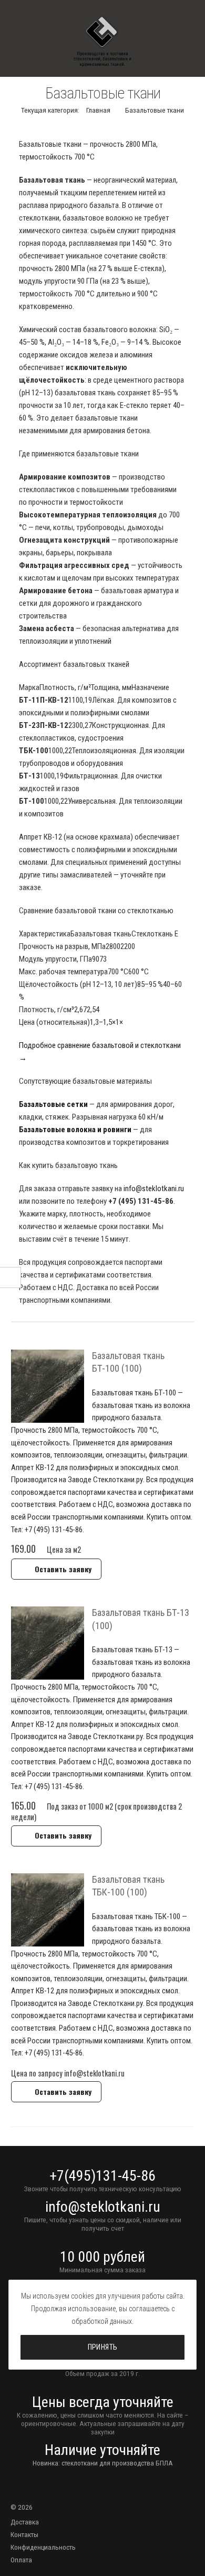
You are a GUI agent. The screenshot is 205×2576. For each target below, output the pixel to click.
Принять (103, 2347)
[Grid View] (178, 1331)
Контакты (24, 2534)
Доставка (25, 2522)
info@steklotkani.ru (154, 1189)
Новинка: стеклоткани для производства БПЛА (103, 2463)
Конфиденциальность (43, 2547)
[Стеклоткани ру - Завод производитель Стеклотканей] (102, 42)
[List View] (189, 1331)
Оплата (21, 2560)
